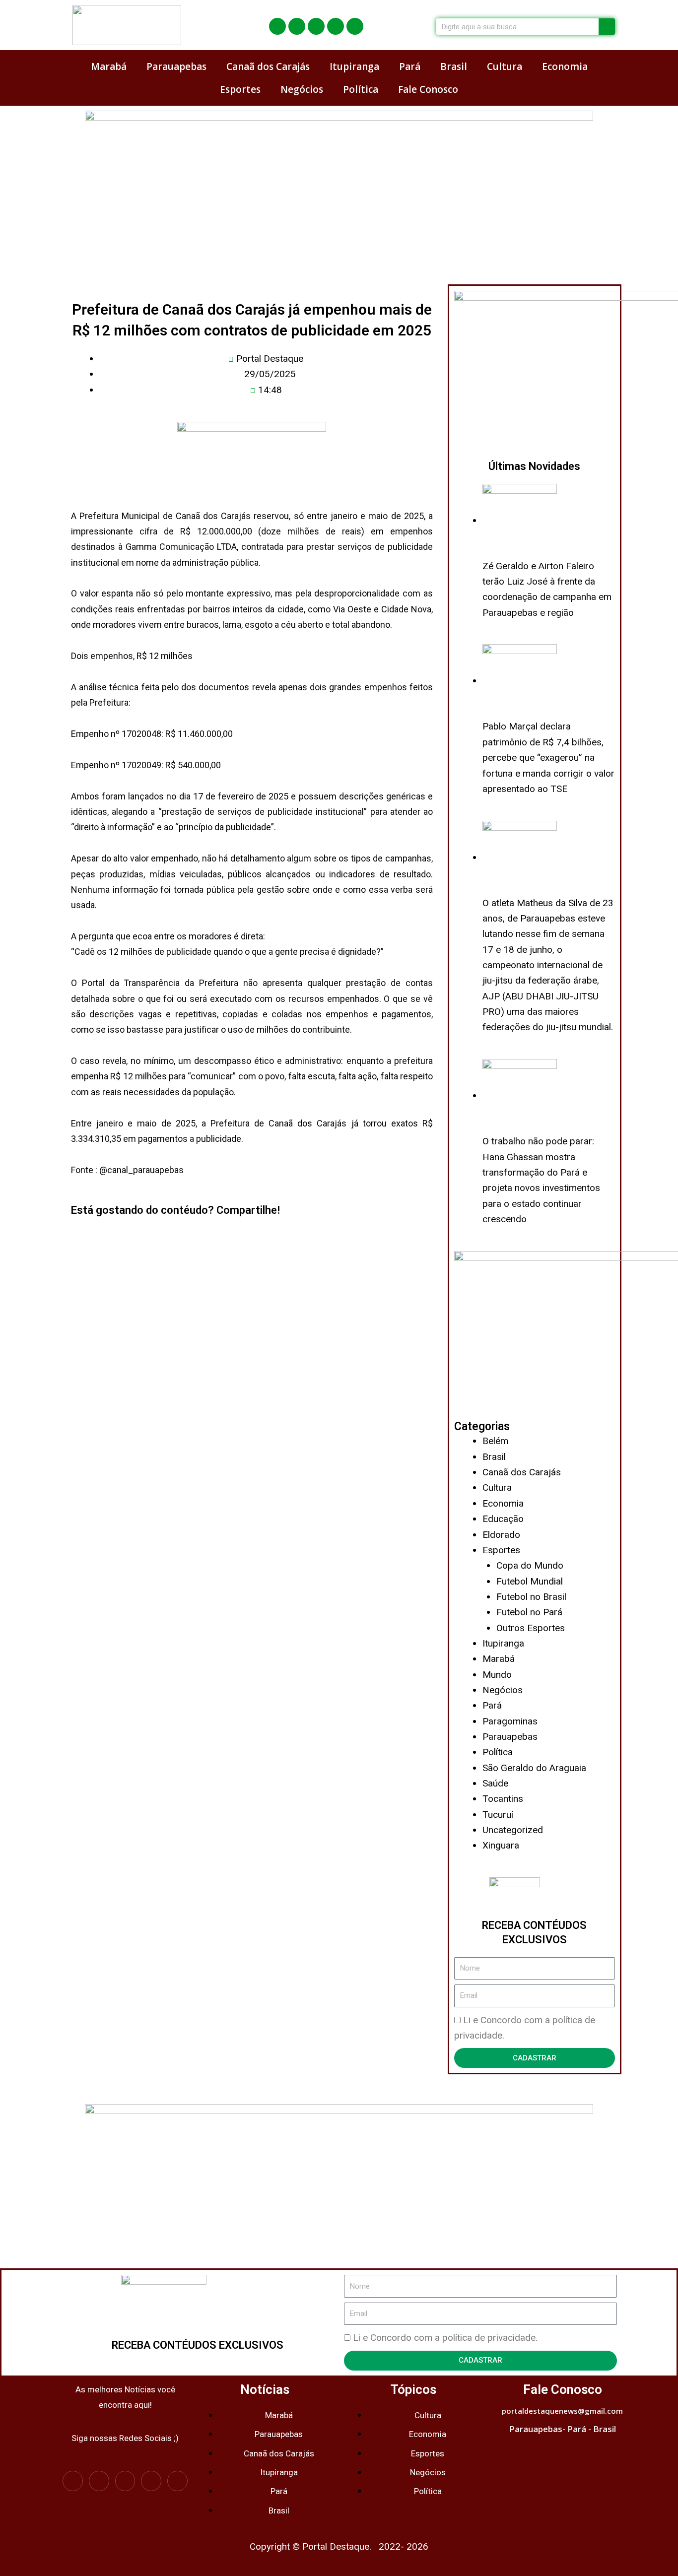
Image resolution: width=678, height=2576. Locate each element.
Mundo (497, 1675)
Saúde (495, 1783)
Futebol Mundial (530, 1581)
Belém (495, 1441)
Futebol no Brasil (531, 1597)
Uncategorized (513, 1830)
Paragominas (510, 1721)
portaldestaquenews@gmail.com (562, 2411)
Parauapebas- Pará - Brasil (563, 2429)
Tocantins (503, 1799)
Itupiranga (354, 66)
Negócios (302, 89)
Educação (503, 1519)
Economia (565, 66)
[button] (75, 1235)
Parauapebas (176, 66)
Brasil (454, 66)
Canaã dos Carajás (268, 66)
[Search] (607, 27)
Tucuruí (498, 1815)
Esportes (240, 89)
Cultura (505, 66)
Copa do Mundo (530, 1565)
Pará (410, 66)
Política (361, 89)
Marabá (109, 66)
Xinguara (501, 1845)
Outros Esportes (531, 1628)
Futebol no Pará (529, 1612)
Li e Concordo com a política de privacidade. (445, 2338)
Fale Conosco (428, 89)
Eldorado (501, 1535)
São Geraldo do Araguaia (534, 1768)
